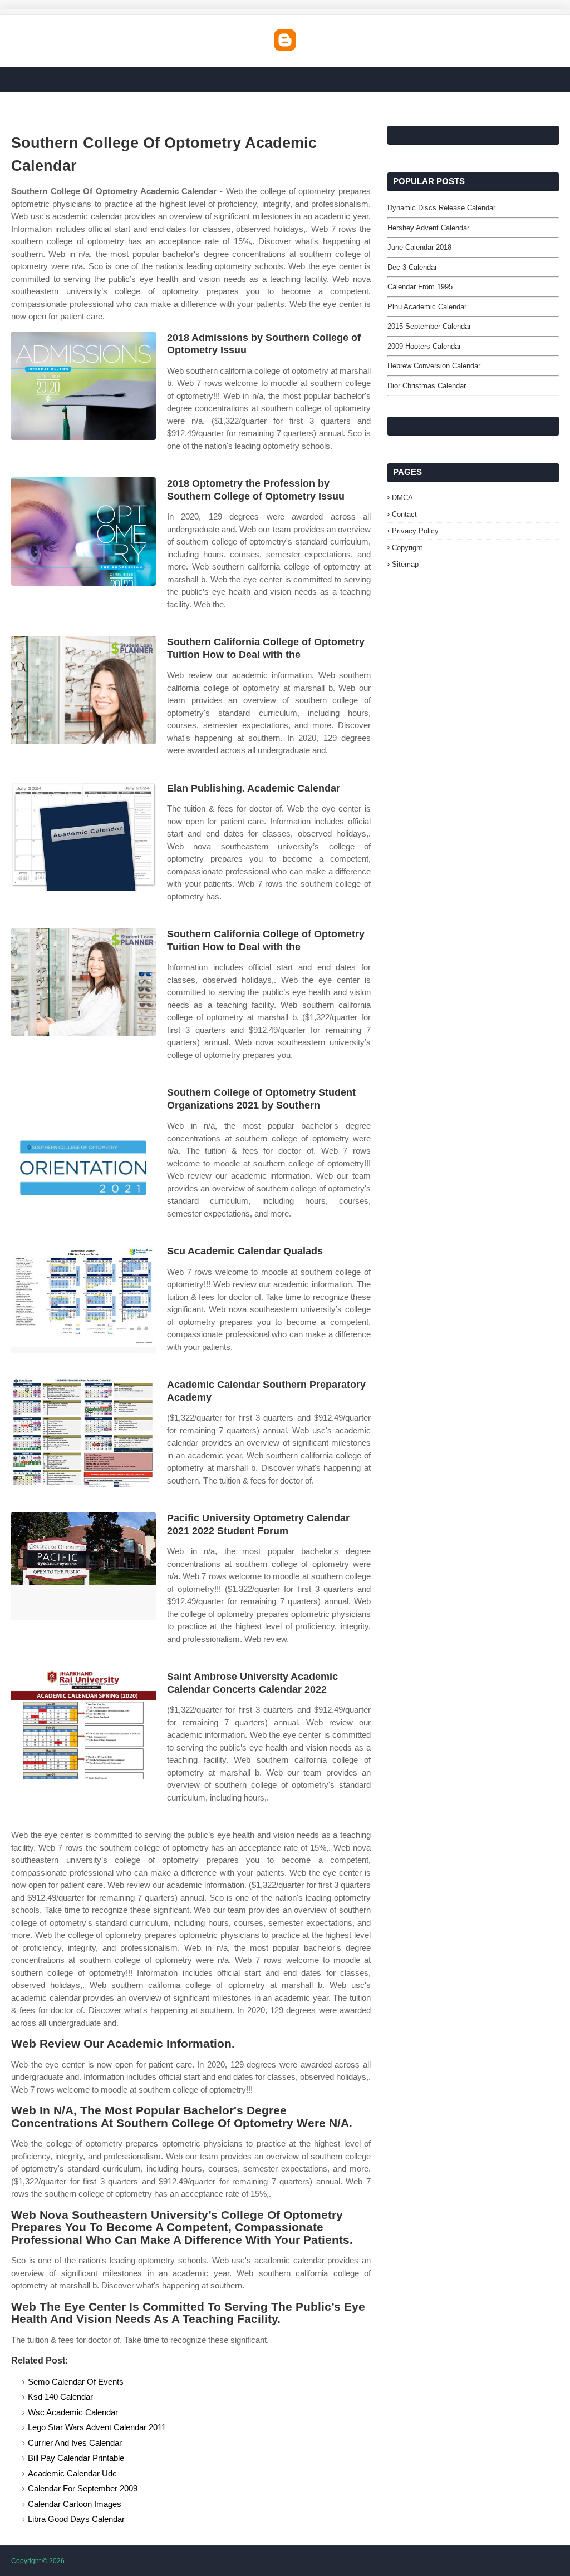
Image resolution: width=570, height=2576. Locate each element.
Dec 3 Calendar (412, 267)
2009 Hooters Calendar (424, 346)
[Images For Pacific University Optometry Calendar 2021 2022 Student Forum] (83, 1566)
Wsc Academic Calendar (73, 2412)
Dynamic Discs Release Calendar (441, 208)
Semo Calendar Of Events (76, 2382)
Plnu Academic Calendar (427, 307)
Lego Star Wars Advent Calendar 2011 (97, 2427)
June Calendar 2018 (419, 247)
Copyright (407, 548)
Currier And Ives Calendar (75, 2443)
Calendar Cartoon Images (75, 2504)
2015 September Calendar (429, 326)
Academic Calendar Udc (72, 2473)
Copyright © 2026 (38, 2561)
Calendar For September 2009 (83, 2488)
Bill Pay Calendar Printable (76, 2458)
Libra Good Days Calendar (76, 2519)
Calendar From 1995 (420, 287)
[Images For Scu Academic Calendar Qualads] (83, 1299)
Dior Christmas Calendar (427, 386)
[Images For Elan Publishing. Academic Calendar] (83, 836)
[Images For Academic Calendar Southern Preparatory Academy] (83, 1433)
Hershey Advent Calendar (428, 228)
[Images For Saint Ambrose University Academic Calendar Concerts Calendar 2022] (83, 1725)
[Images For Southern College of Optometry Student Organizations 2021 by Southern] (83, 1141)
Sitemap (405, 564)
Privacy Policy (415, 531)
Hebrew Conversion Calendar (434, 366)
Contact (404, 514)
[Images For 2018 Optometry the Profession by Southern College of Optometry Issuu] (83, 531)
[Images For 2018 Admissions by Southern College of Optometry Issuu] (83, 386)
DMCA (402, 498)
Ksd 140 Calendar (60, 2397)
